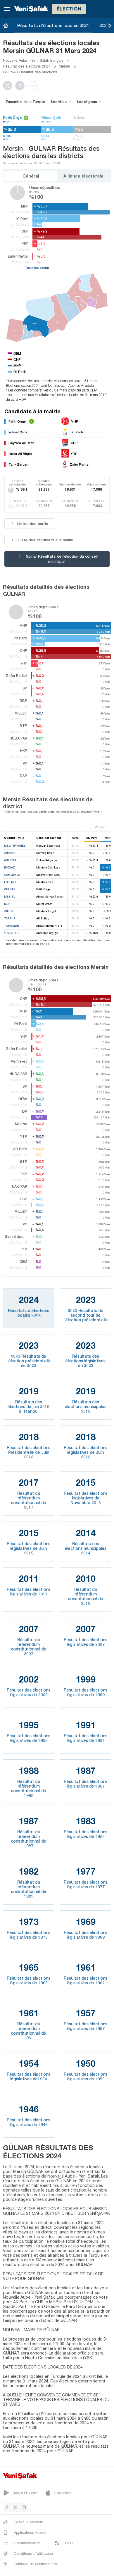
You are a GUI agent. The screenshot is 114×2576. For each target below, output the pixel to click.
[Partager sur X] (9, 86)
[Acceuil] (6, 25)
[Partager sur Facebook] (21, 86)
